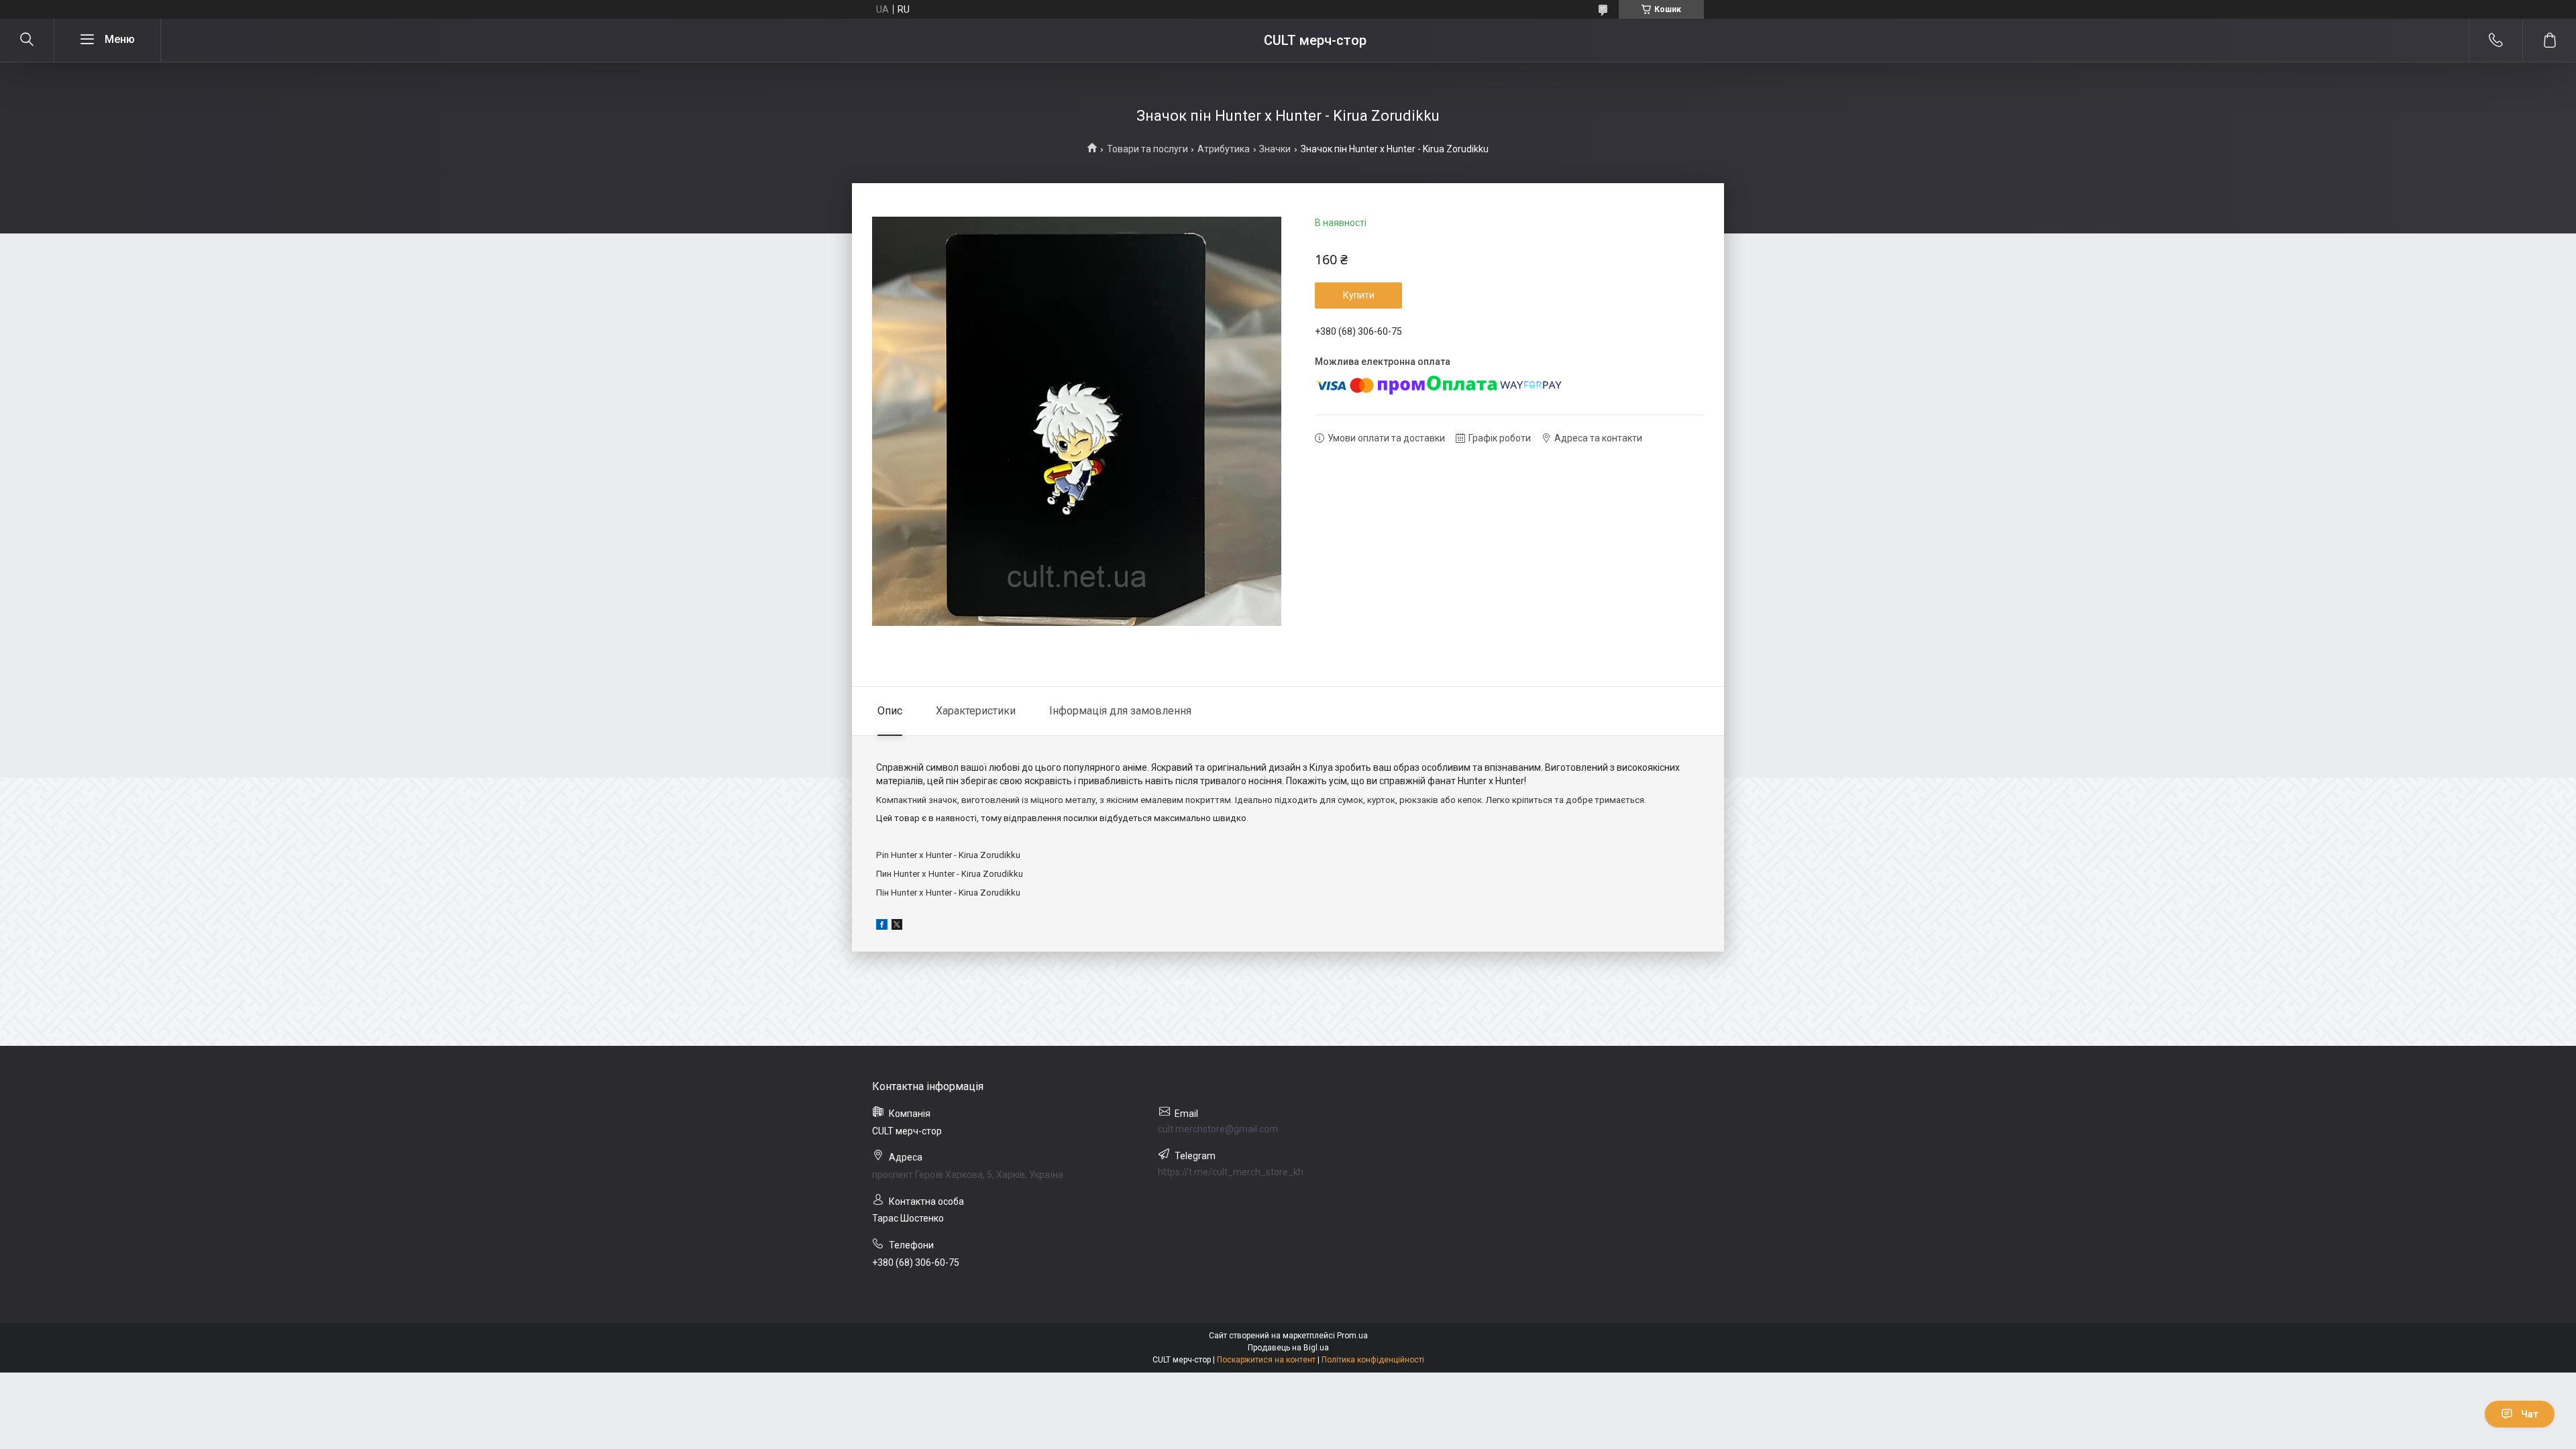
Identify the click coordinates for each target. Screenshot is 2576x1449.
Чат (2530, 1414)
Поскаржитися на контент (1266, 1360)
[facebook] (882, 926)
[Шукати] (27, 40)
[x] (897, 926)
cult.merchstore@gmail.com (1218, 1129)
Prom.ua (1352, 1336)
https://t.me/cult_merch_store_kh (1231, 1172)
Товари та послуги (1147, 149)
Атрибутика (1224, 149)
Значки (1275, 149)
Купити (1359, 295)
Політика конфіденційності (1373, 1360)
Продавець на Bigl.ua (1288, 1348)
